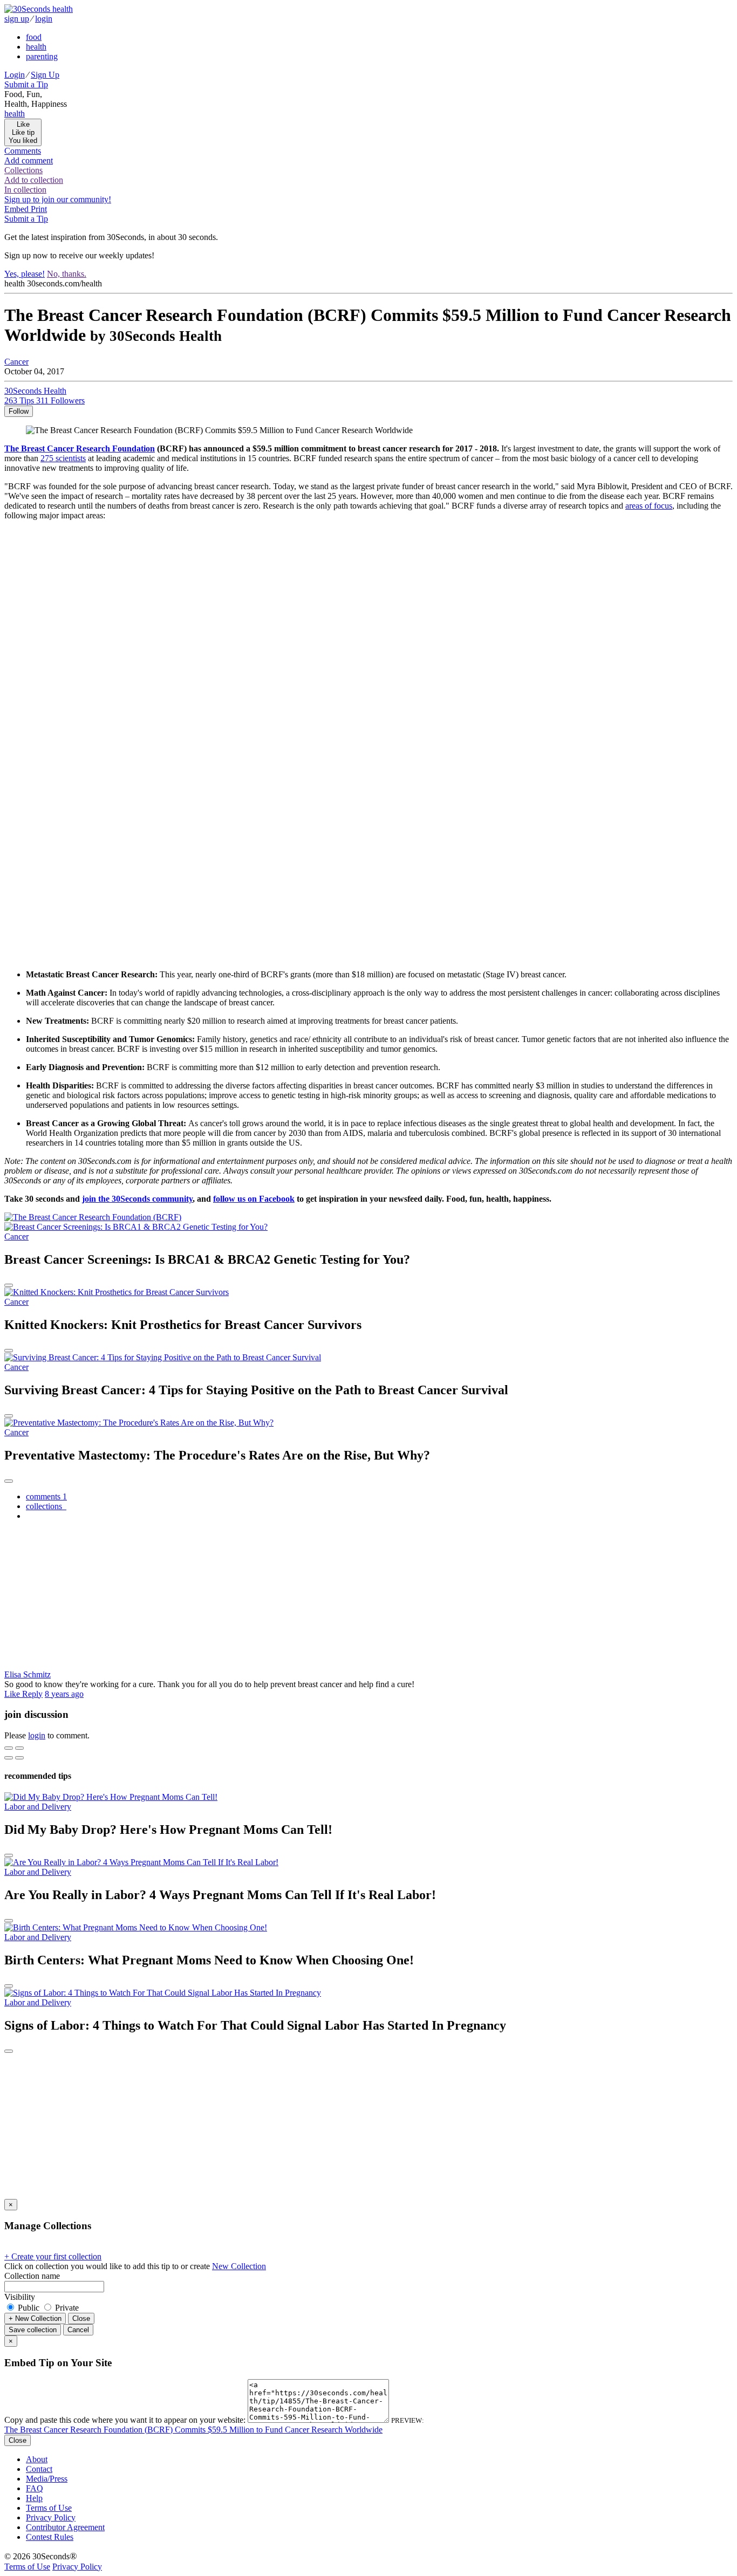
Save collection (33, 2330)
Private (66, 2308)
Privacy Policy (51, 2517)
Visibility (20, 2297)
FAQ (35, 2488)
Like (13, 1694)
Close (81, 2318)
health (36, 47)
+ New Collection (35, 2318)
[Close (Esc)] (9, 1748)
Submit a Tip (26, 84)
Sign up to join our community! (58, 199)
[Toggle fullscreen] (19, 1748)
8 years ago (64, 1694)
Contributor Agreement (65, 2527)
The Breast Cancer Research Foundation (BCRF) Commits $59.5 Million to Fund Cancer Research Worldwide (193, 2430)
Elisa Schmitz (28, 1674)
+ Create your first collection (53, 2256)
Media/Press (47, 2479)
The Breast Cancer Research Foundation (80, 448)
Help (34, 2498)
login (44, 19)
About (37, 2459)
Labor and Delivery (38, 1807)
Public (29, 2308)
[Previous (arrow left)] (9, 1758)
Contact (39, 2469)
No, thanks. (67, 274)
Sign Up (45, 75)
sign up (17, 19)
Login (15, 75)
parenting (42, 56)
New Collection (239, 2266)
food (34, 37)
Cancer (16, 362)
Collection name (32, 2276)
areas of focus (649, 506)
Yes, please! (25, 274)
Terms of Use (49, 2508)
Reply (32, 1694)
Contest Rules (50, 2537)
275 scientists (63, 458)
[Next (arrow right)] (19, 1758)
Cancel (78, 2330)
